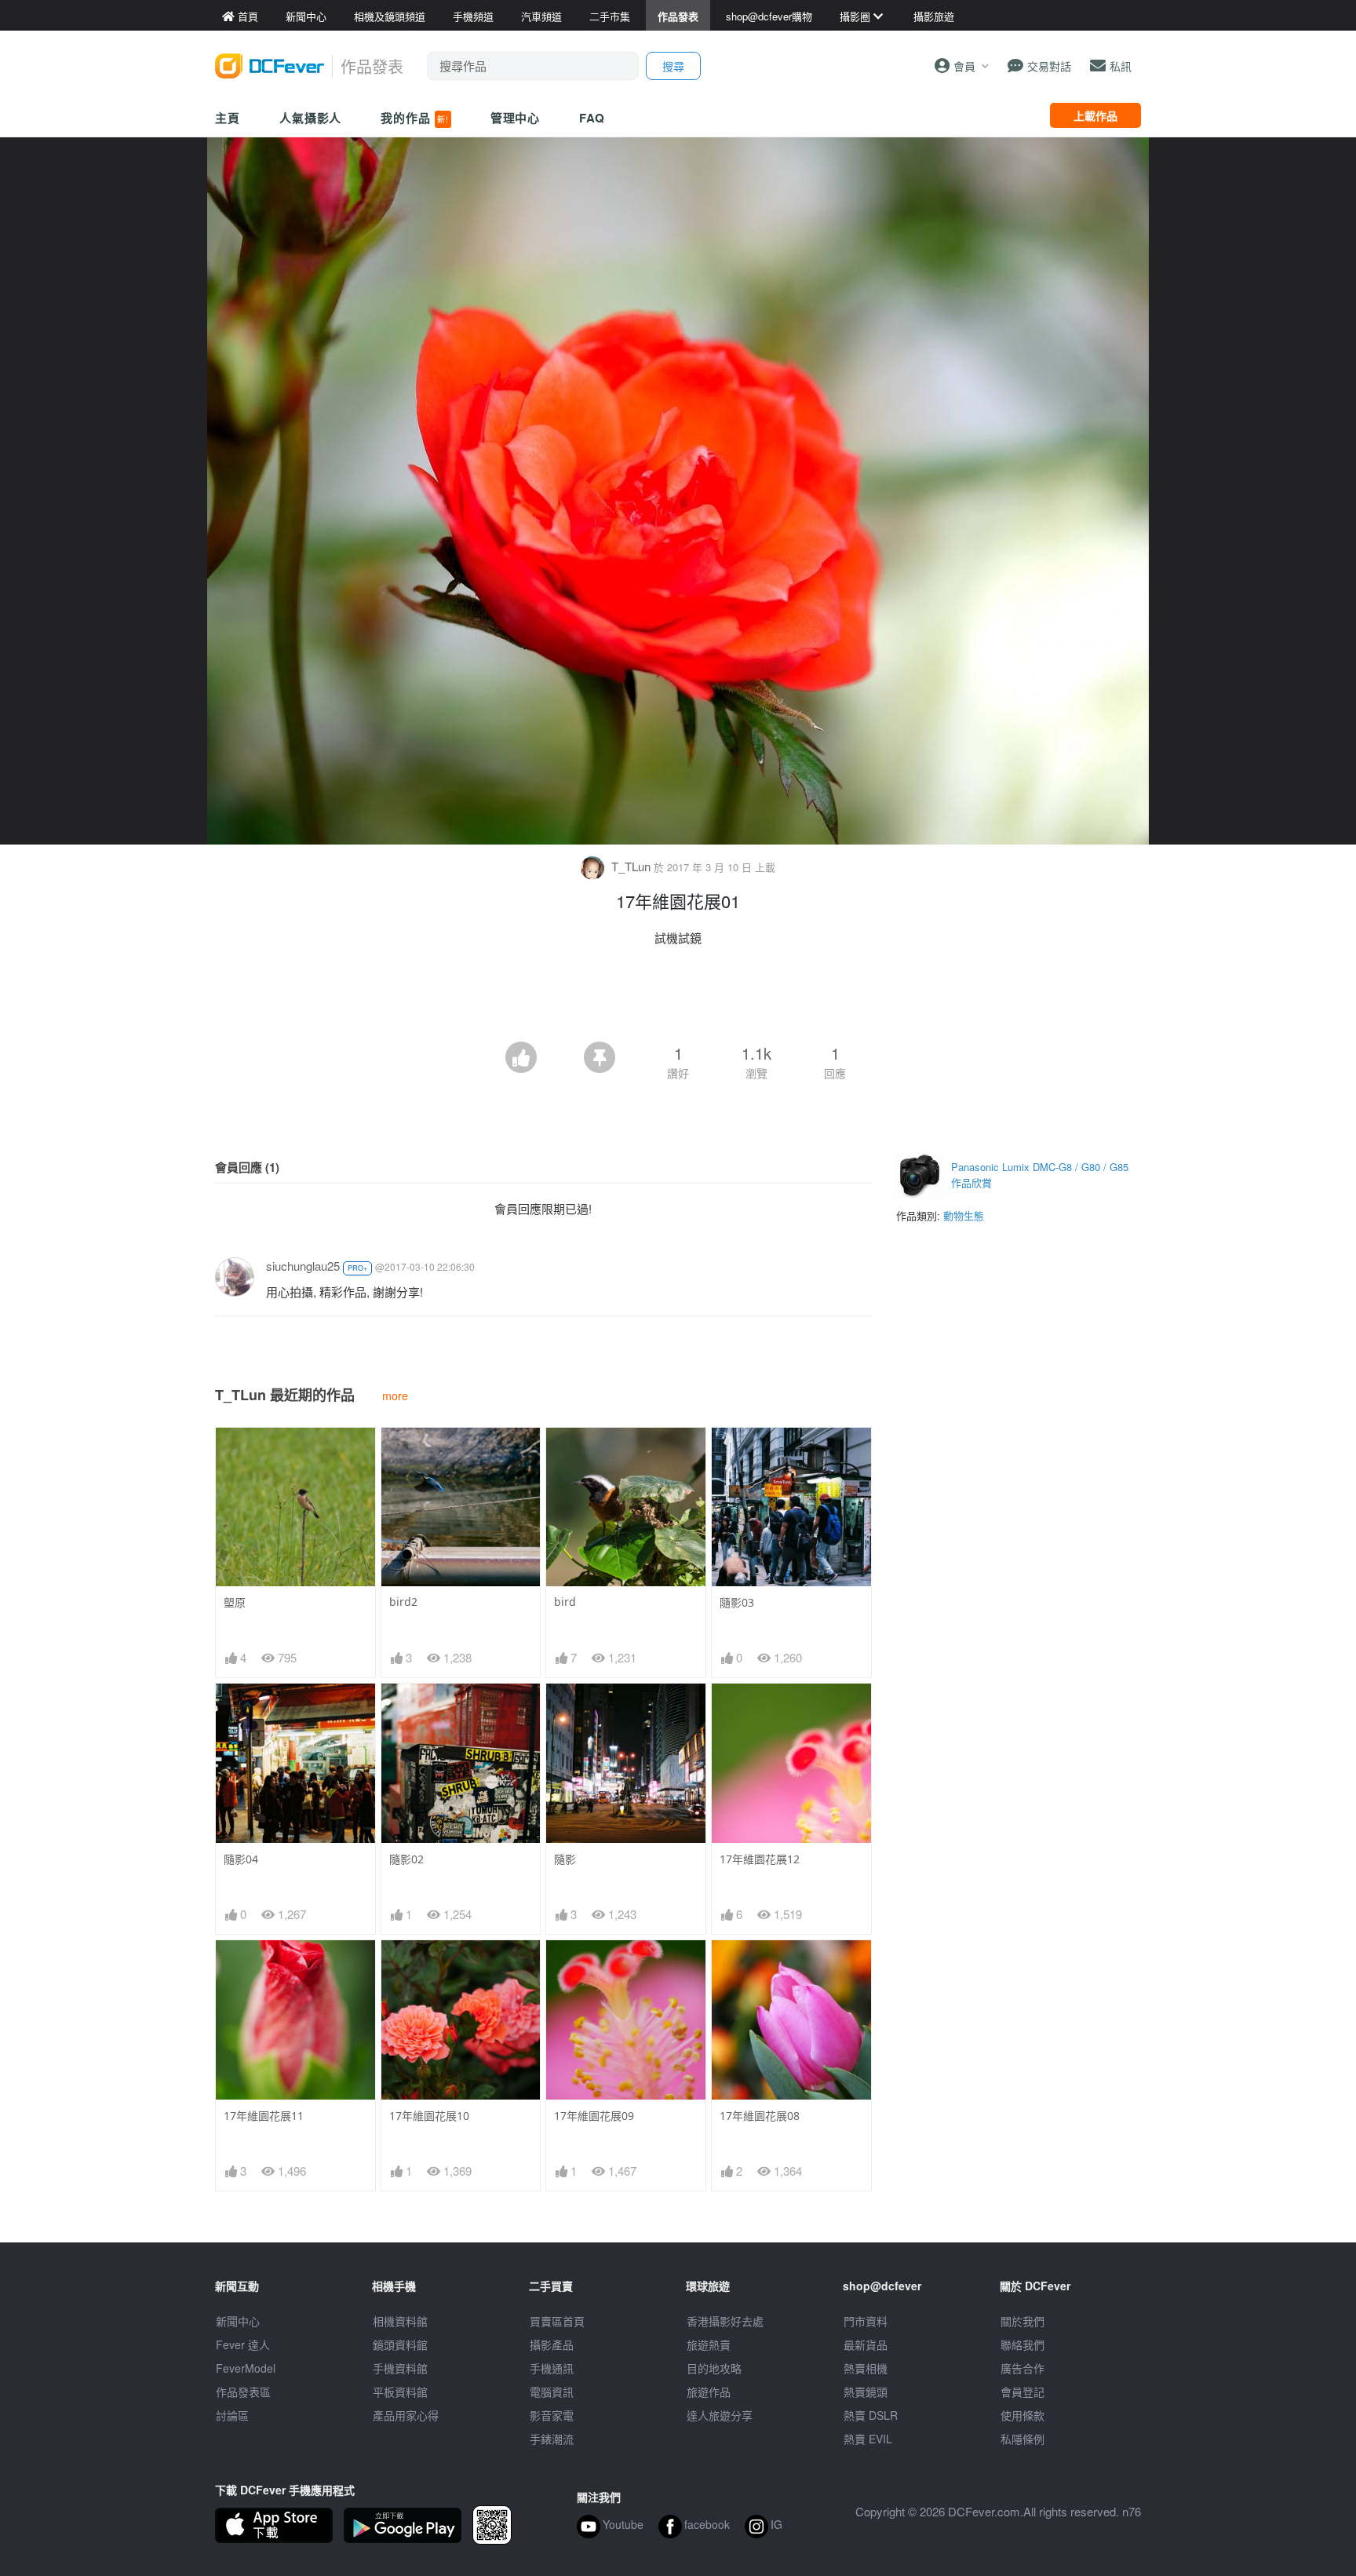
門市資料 (866, 2321)
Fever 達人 (243, 2344)
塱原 (235, 1602)
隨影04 (241, 1859)
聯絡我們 (1022, 2344)
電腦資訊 (552, 2392)
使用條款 (1022, 2415)
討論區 (232, 2415)
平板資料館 (400, 2392)
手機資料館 (400, 2368)
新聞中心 (238, 2321)
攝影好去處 (725, 2321)
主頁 (228, 118)
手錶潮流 (552, 2439)
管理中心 (516, 118)
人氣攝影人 (311, 118)
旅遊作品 (709, 2392)
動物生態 (964, 1215)
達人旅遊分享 (720, 2415)
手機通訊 (552, 2368)
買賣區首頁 (557, 2321)
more (395, 1395)
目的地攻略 (714, 2368)
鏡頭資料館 (400, 2344)
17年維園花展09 (594, 2116)
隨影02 (406, 1859)
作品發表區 (243, 2392)
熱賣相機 (866, 2368)
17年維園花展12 (760, 1859)
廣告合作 (1022, 2368)
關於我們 (1022, 2321)
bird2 (403, 1602)
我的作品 (414, 118)
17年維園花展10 (429, 2116)
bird (565, 1602)
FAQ (592, 118)
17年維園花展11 (264, 2116)
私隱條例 (1022, 2439)
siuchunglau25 (303, 1266)
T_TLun (631, 866)
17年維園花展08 (760, 2116)
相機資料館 (400, 2321)
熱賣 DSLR (871, 2415)
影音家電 (552, 2415)
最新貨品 (866, 2344)
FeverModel (246, 2368)
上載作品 (1095, 115)
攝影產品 (552, 2344)
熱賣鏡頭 (866, 2392)
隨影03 (737, 1602)
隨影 (565, 1859)
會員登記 (1022, 2392)
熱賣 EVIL (868, 2439)
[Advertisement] (678, 998)
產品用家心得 (406, 2415)
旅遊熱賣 (709, 2344)
